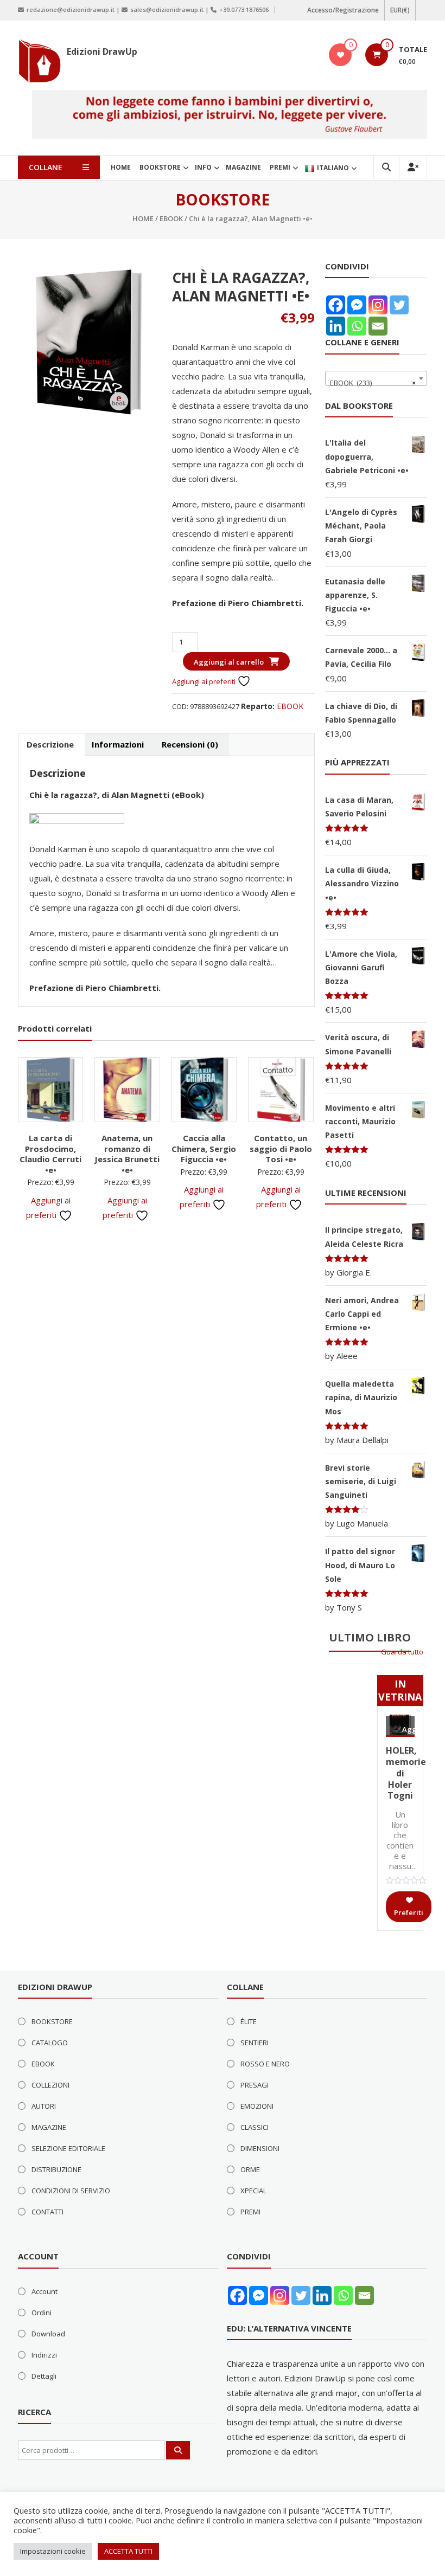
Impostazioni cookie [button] (53, 2551)
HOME (121, 167)
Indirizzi (44, 2355)
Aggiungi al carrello (229, 662)
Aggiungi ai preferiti (205, 681)
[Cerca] (178, 2450)
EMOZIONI (257, 2106)
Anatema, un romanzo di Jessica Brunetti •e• (127, 1154)
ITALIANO (333, 168)
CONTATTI (47, 2212)
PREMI (280, 167)
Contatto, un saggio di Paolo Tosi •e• (281, 1148)
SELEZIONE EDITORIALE (68, 2148)
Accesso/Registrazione (343, 10)
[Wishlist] (341, 55)
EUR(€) (400, 10)
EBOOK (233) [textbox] (373, 383)
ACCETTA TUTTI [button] (128, 2551)
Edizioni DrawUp (102, 51)
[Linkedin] (336, 326)
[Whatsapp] (357, 326)
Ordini (42, 2313)
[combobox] (376, 378)
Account (44, 2291)
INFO (203, 167)
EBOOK (171, 218)
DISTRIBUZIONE (56, 2169)
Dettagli (44, 2376)
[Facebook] (336, 305)
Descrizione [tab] (50, 744)
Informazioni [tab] (118, 744)
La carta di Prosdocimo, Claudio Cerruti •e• (50, 1154)
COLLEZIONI (50, 2085)
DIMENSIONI (260, 2148)
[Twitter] (399, 305)
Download (48, 2334)
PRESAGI (255, 2085)
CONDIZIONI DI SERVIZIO (71, 2191)
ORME (250, 2169)
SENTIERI (255, 2043)
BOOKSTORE (160, 167)
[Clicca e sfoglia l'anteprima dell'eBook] (77, 821)
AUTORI (44, 2106)
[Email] (378, 326)
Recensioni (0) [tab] (190, 744)
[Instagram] (378, 305)
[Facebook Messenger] (357, 305)
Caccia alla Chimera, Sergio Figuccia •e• (204, 1148)
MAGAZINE (243, 167)
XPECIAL (253, 2191)
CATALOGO (50, 2043)
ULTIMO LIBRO (370, 1637)
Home (143, 218)
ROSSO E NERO (265, 2064)
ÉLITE (249, 2021)
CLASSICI (255, 2127)
